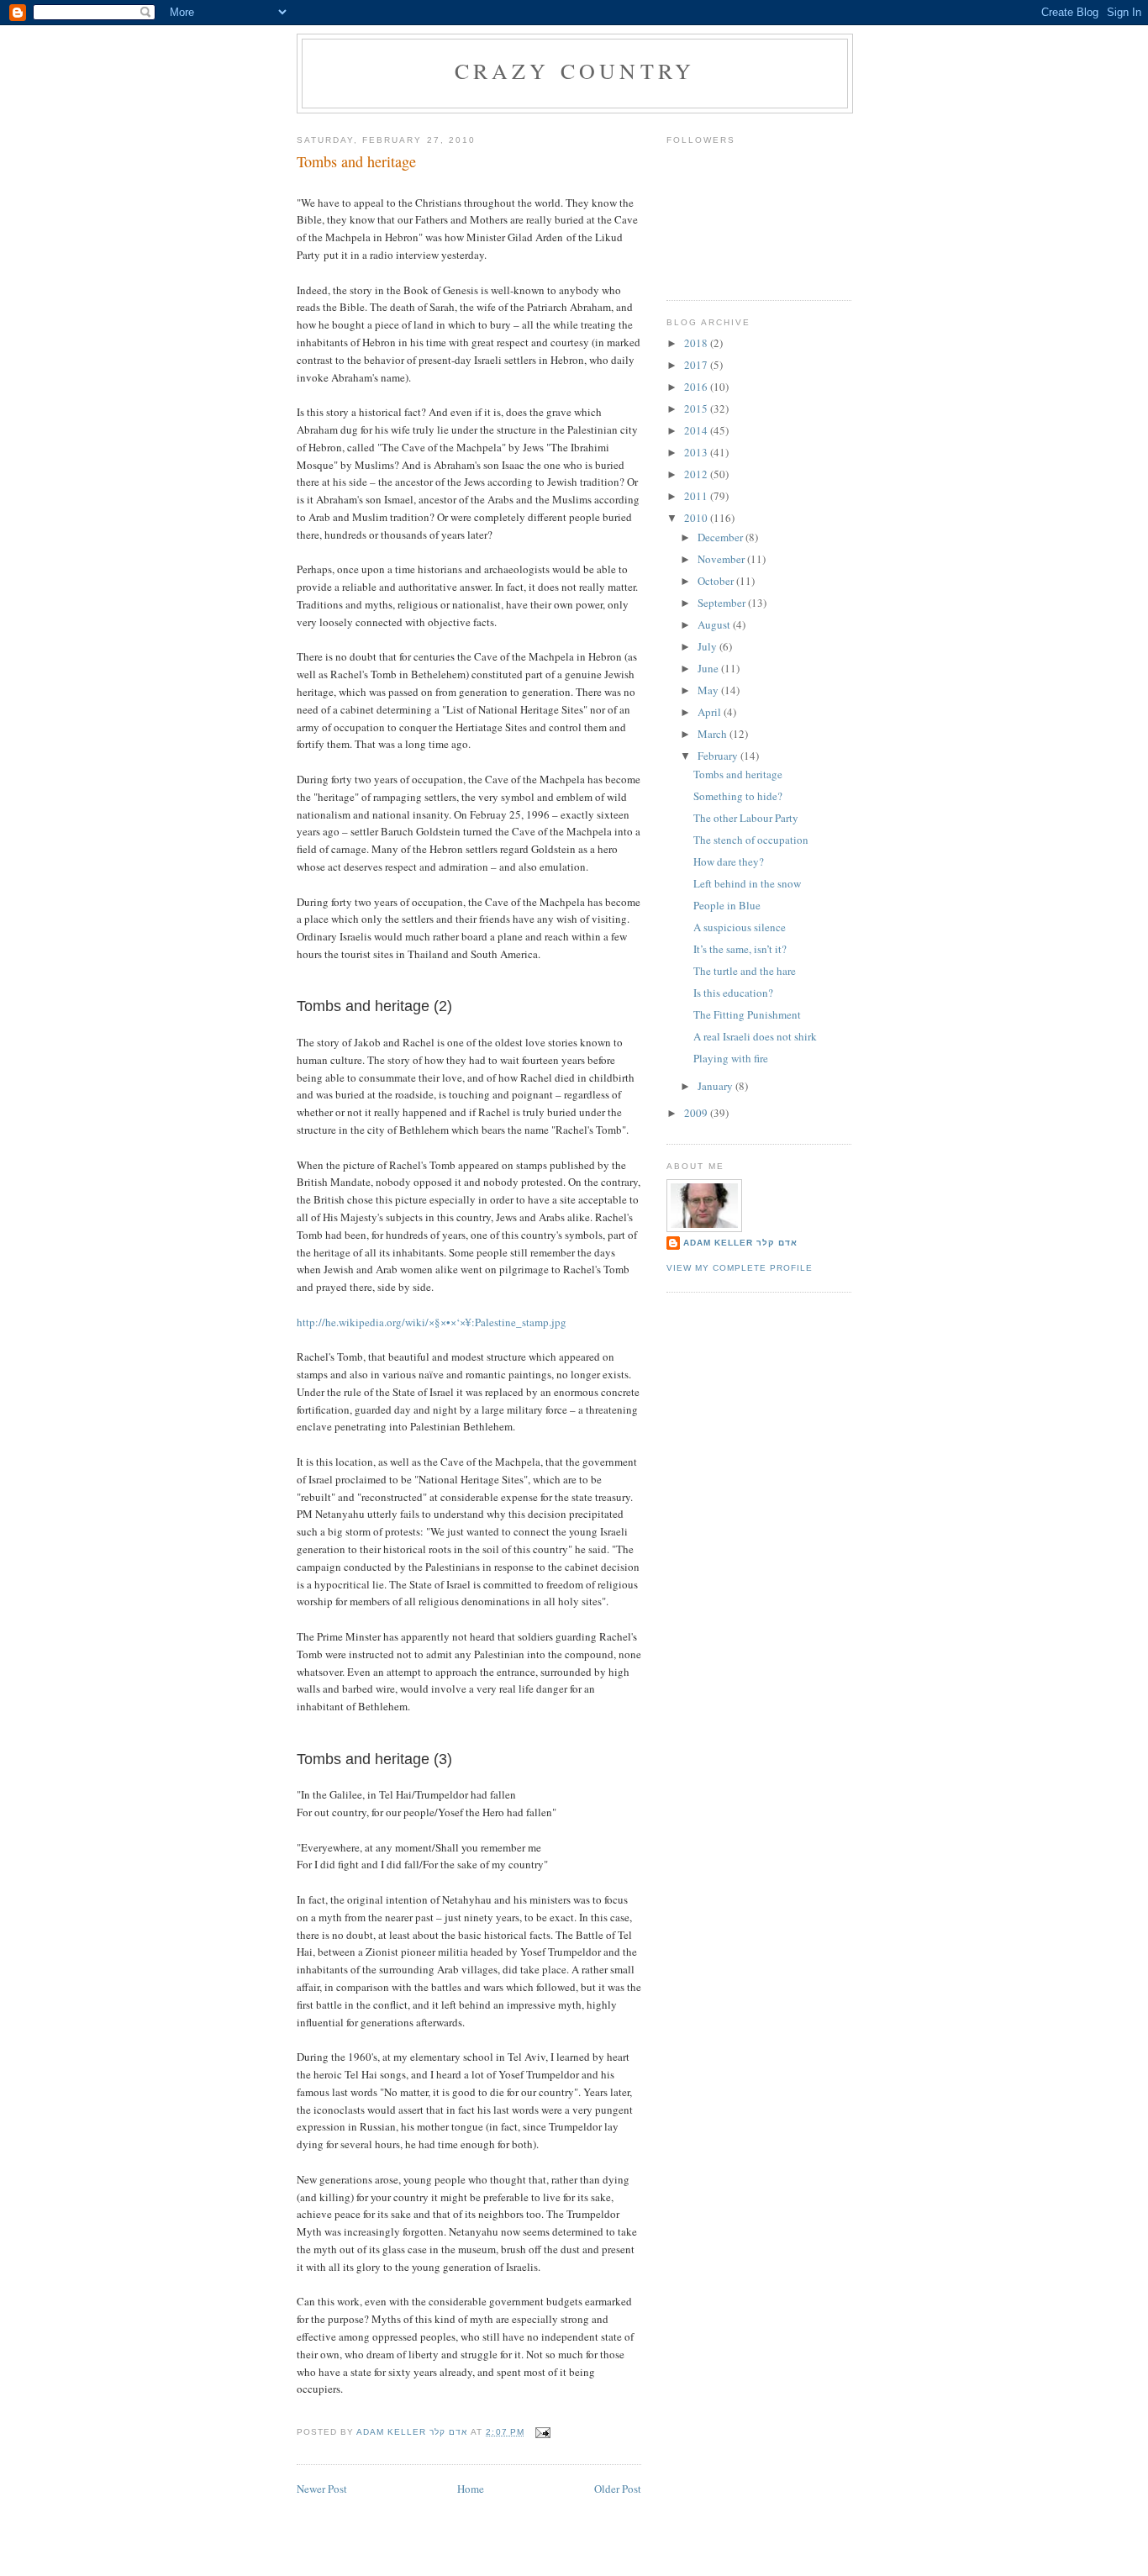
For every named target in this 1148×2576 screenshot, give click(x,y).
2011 (697, 496)
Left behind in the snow (747, 883)
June (709, 668)
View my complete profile (740, 1268)
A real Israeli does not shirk (755, 1036)
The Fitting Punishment (747, 1014)
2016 (697, 387)
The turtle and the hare (745, 971)
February (719, 756)
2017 (697, 365)
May (709, 690)
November (722, 559)
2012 (697, 474)
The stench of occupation (751, 840)
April (711, 712)
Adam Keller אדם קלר (740, 1243)
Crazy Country (575, 71)
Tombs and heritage (738, 774)
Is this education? (733, 993)
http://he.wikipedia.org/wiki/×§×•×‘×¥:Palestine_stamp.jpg (432, 1322)
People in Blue (727, 905)
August (715, 624)
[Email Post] (542, 2432)
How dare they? (729, 861)
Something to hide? (738, 796)
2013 (697, 452)
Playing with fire (731, 1058)
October (717, 581)
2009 (697, 1113)
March (714, 734)
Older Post (618, 2489)
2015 (697, 408)
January (716, 1086)
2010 (697, 518)
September (723, 603)
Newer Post (322, 2489)
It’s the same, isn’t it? (740, 949)
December (721, 537)
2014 (697, 430)
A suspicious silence (740, 927)
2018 (697, 343)
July (708, 646)
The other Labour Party (746, 818)
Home (471, 2489)
